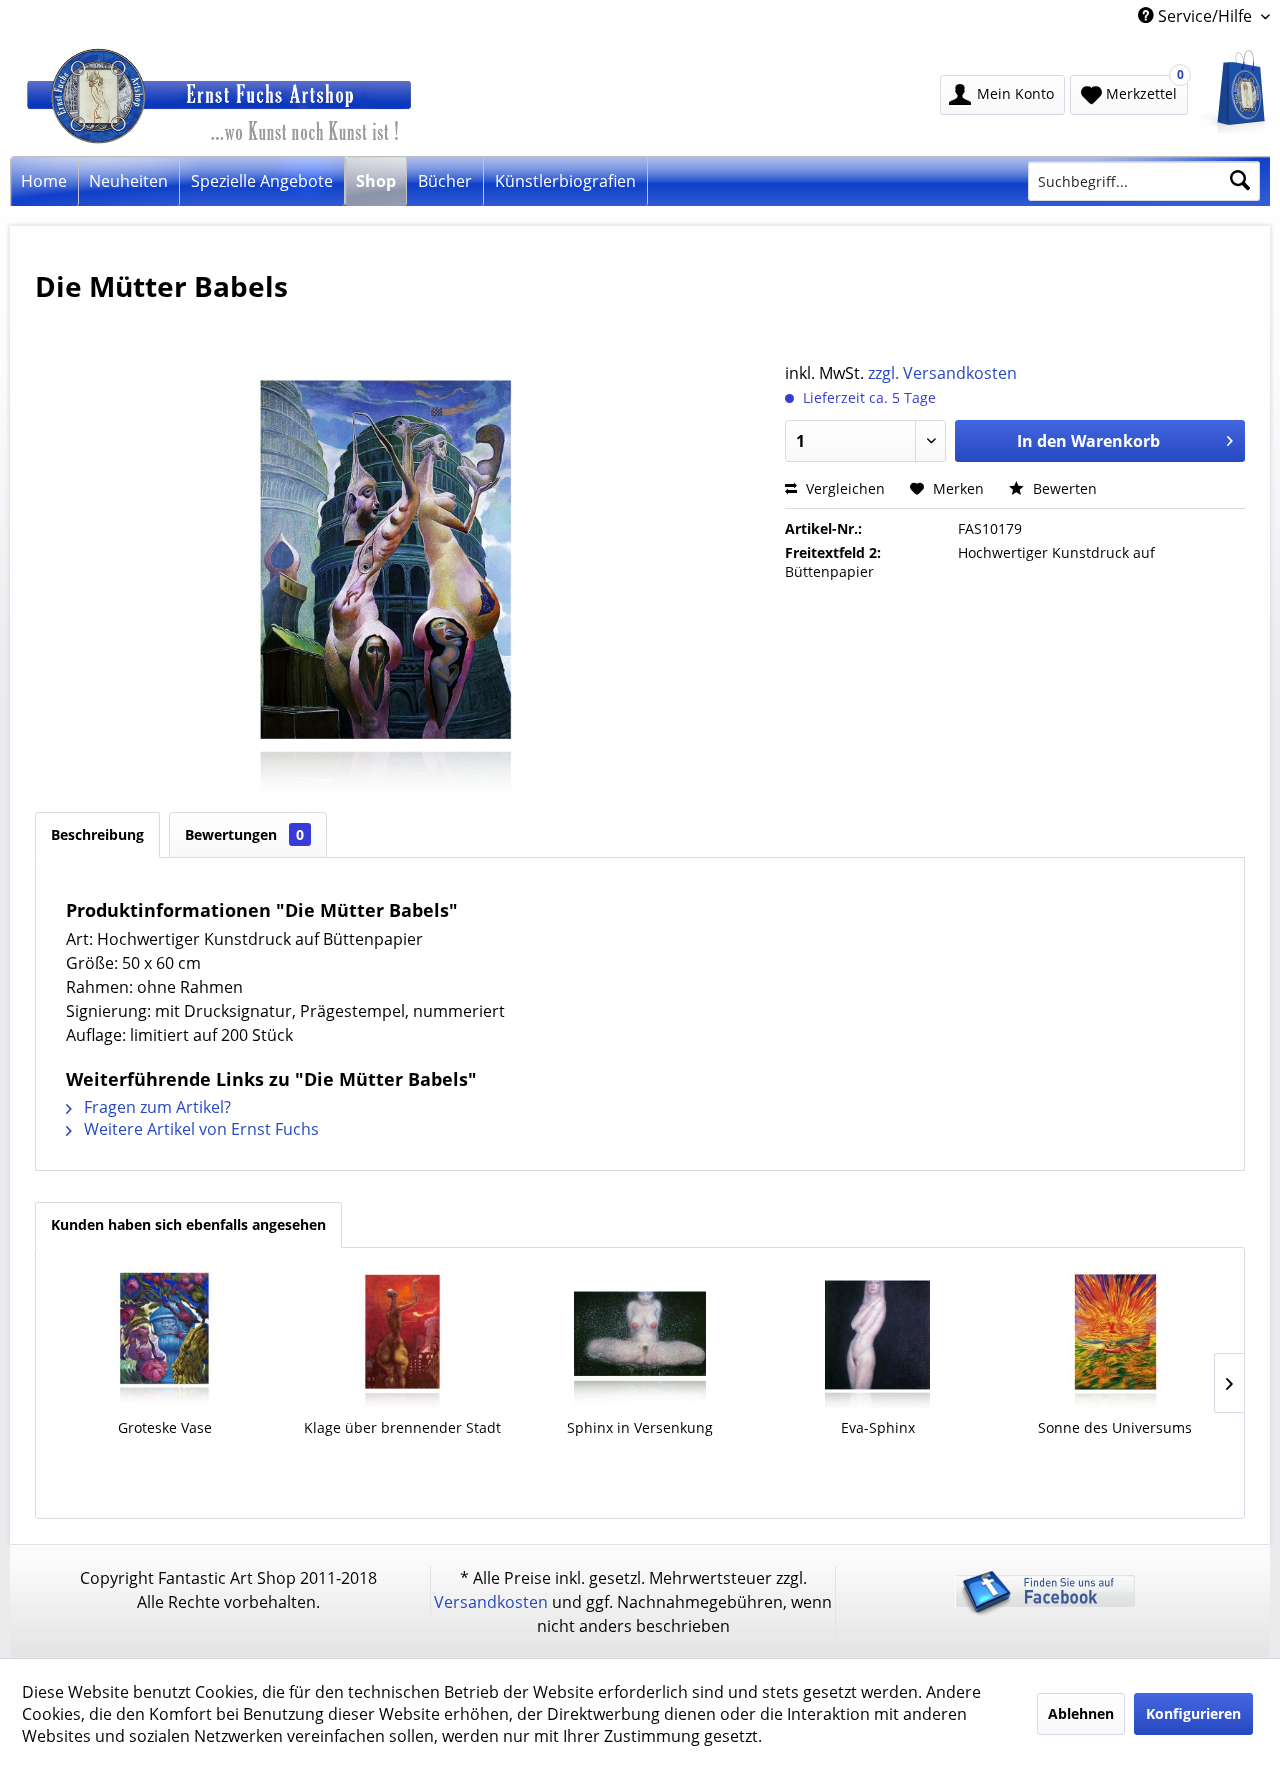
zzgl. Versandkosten (942, 373)
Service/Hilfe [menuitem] (1205, 16)
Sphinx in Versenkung (640, 1427)
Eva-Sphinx (878, 1427)
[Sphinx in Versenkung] (640, 1338)
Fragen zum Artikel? (155, 1107)
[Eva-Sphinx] (878, 1338)
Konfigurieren (1193, 1713)
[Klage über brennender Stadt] (402, 1338)
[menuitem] (1231, 91)
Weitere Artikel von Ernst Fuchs (199, 1129)
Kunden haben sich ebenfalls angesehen (188, 1224)
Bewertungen (244, 834)
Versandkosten (491, 1602)
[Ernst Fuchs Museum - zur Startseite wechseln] (274, 101)
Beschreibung (97, 834)
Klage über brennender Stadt (402, 1427)
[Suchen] (1240, 181)
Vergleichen (843, 488)
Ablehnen (1081, 1713)
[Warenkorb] (1231, 91)
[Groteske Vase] (165, 1338)
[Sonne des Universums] (1115, 1338)
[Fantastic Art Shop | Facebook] (1045, 1610)
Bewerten (1063, 488)
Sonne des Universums (1115, 1427)
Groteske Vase (165, 1427)
